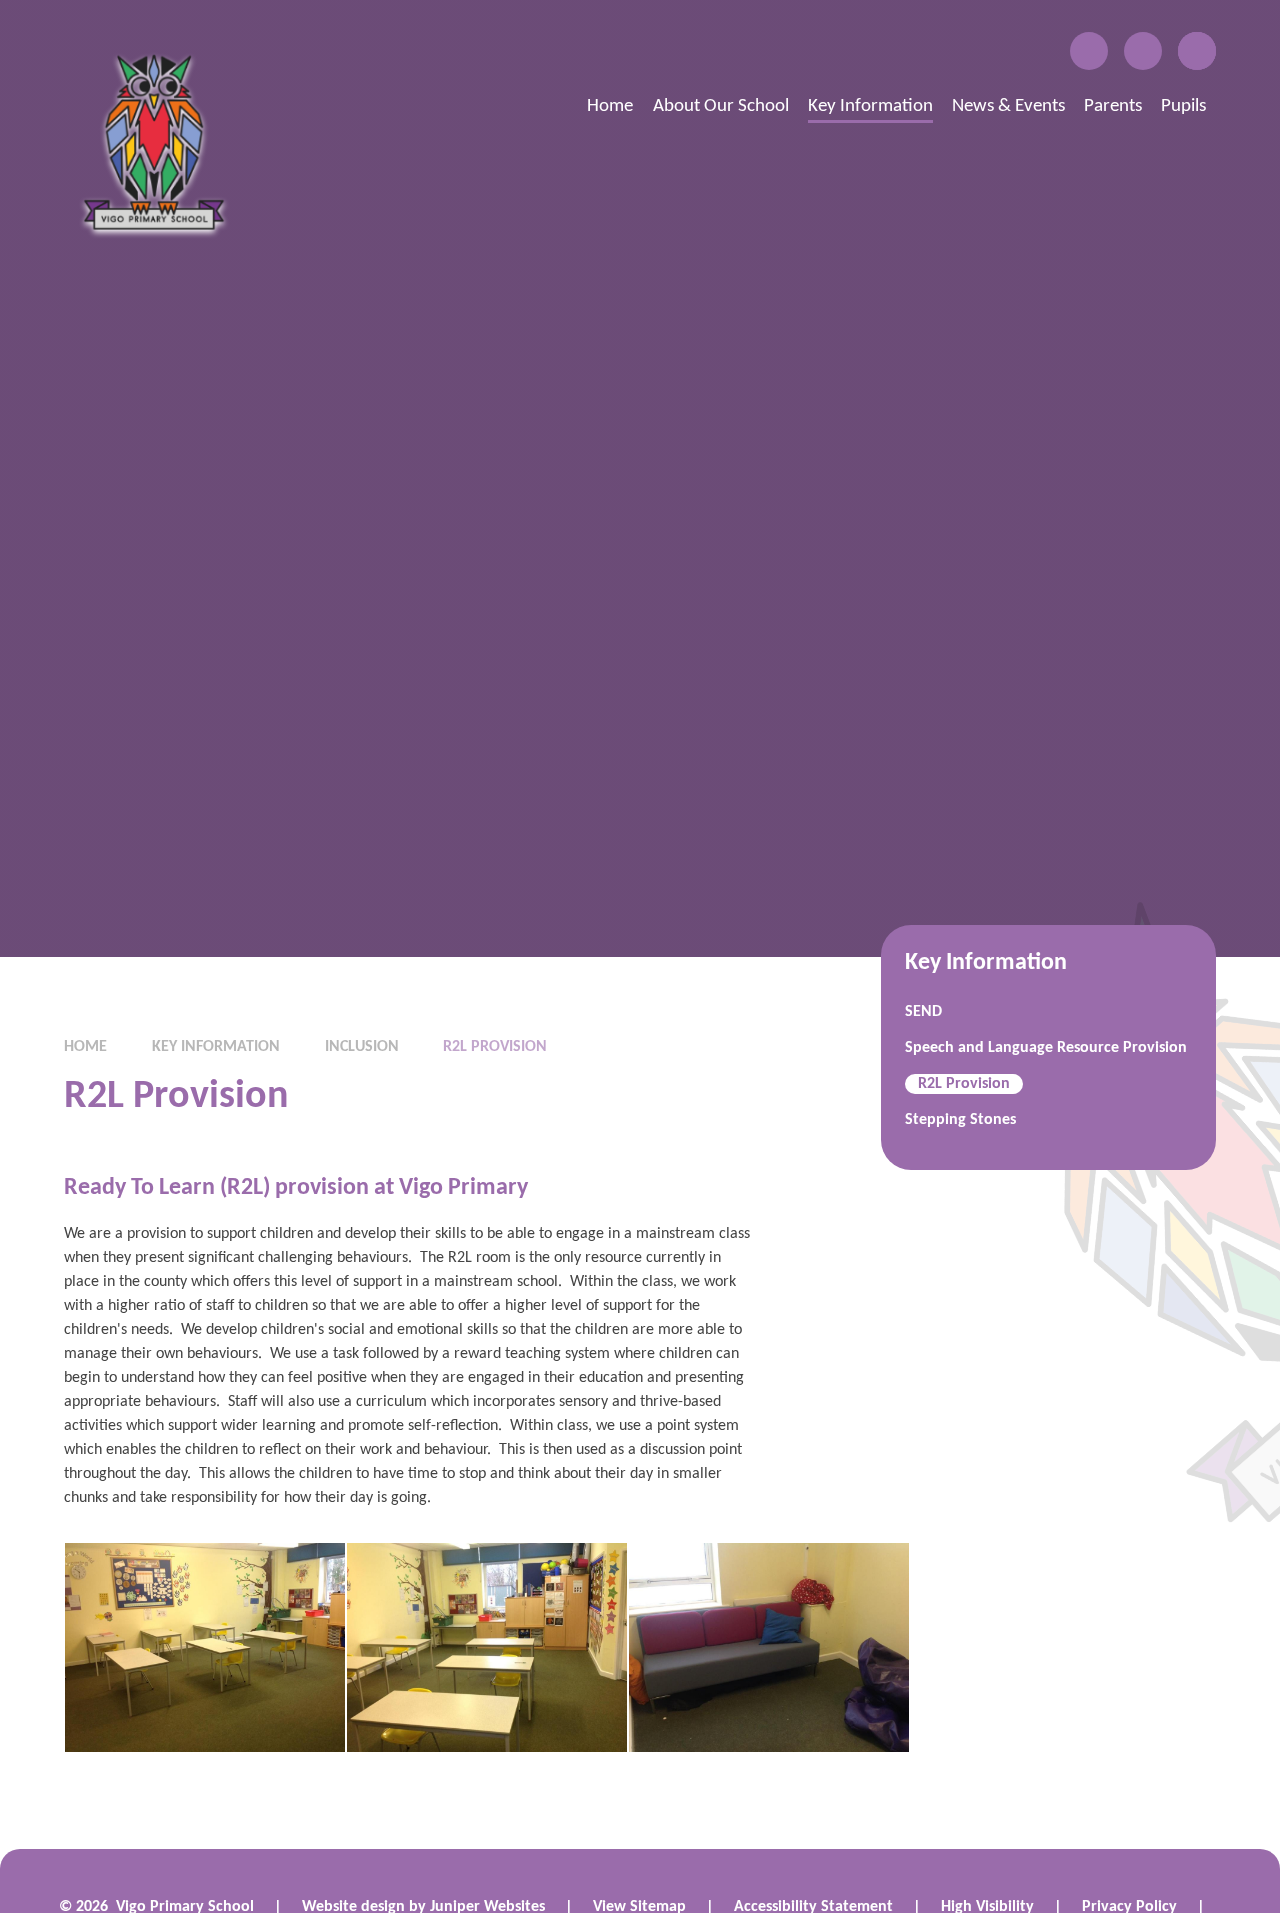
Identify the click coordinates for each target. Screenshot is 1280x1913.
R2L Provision (495, 1047)
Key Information (216, 1047)
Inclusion (362, 1047)
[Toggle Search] (1197, 51)
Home (85, 1047)
